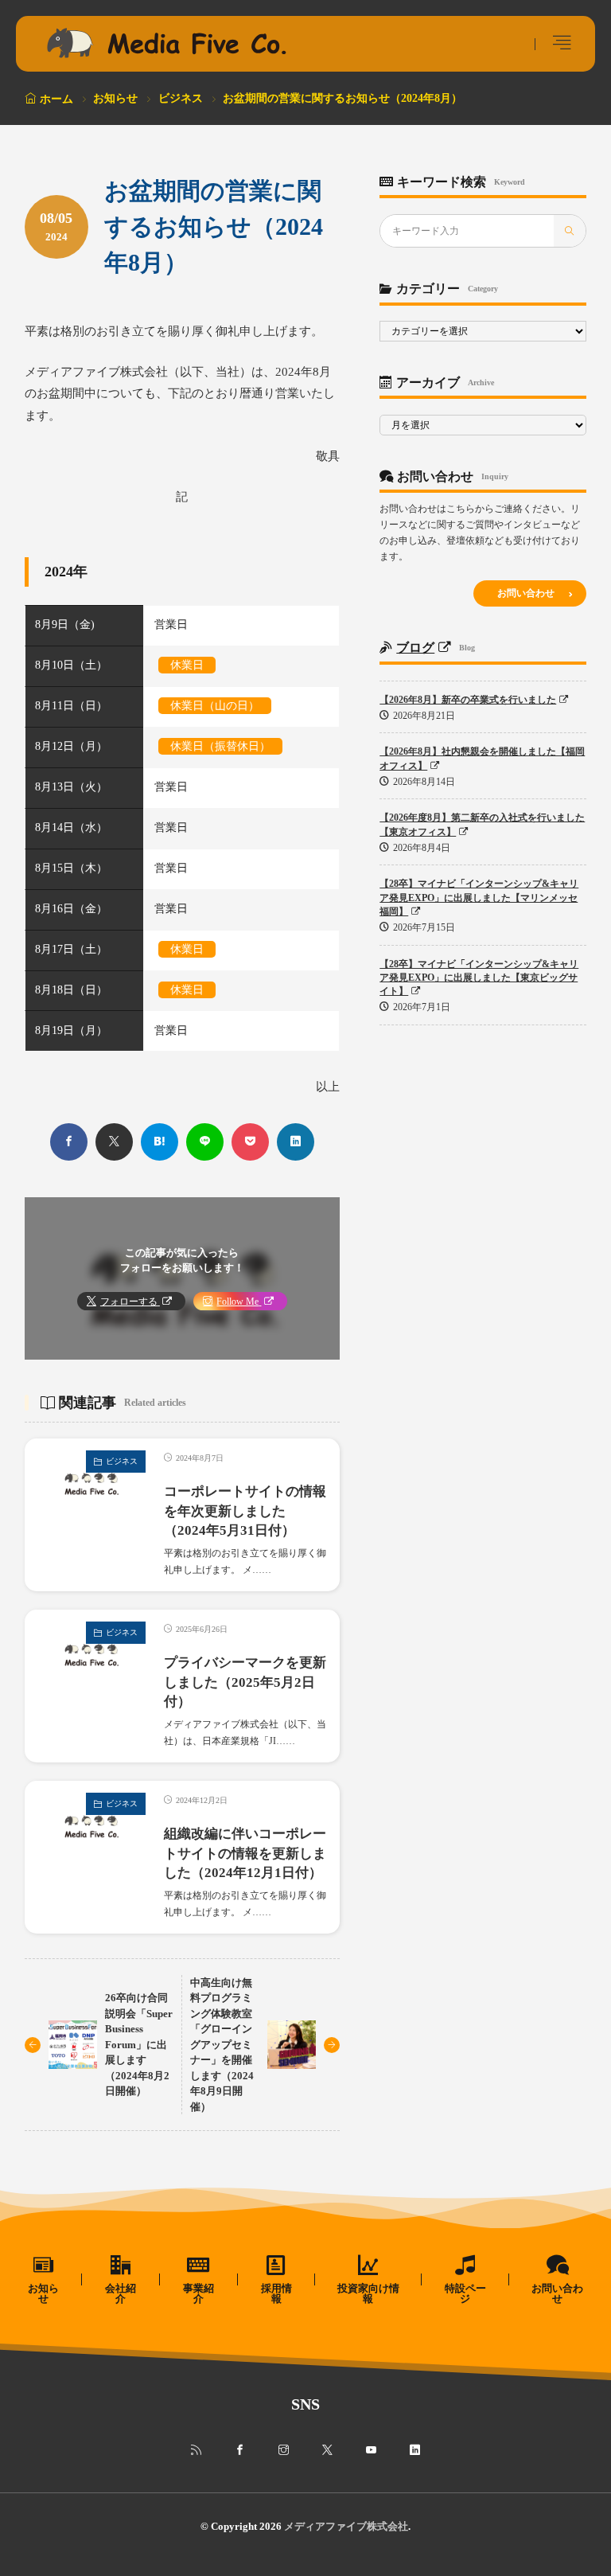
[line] (205, 1142)
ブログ (415, 648)
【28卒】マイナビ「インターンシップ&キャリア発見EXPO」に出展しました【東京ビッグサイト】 (479, 978)
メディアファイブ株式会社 (346, 2526)
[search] (570, 231)
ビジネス (181, 98)
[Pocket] (250, 1142)
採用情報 (276, 2293)
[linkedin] (296, 1142)
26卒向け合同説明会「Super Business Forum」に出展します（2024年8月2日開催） (139, 2044)
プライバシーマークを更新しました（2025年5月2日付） (245, 1682)
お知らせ (115, 98)
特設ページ (465, 2293)
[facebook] (69, 1142)
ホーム (56, 99)
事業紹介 (198, 2293)
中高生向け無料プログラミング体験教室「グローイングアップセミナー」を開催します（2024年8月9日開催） (222, 2045)
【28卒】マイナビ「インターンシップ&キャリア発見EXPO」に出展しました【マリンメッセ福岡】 (479, 898)
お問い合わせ (526, 593)
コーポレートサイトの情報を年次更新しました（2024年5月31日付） (245, 1511)
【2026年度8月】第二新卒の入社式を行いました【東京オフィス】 (482, 824)
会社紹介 (121, 2293)
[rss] (196, 2450)
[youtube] (371, 2450)
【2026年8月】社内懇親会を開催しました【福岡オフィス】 (482, 758)
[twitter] (114, 1142)
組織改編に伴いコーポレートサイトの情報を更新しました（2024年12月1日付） (245, 1854)
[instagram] (284, 2450)
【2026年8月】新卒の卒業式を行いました (468, 700)
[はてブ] (160, 1142)
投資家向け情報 (368, 2293)
